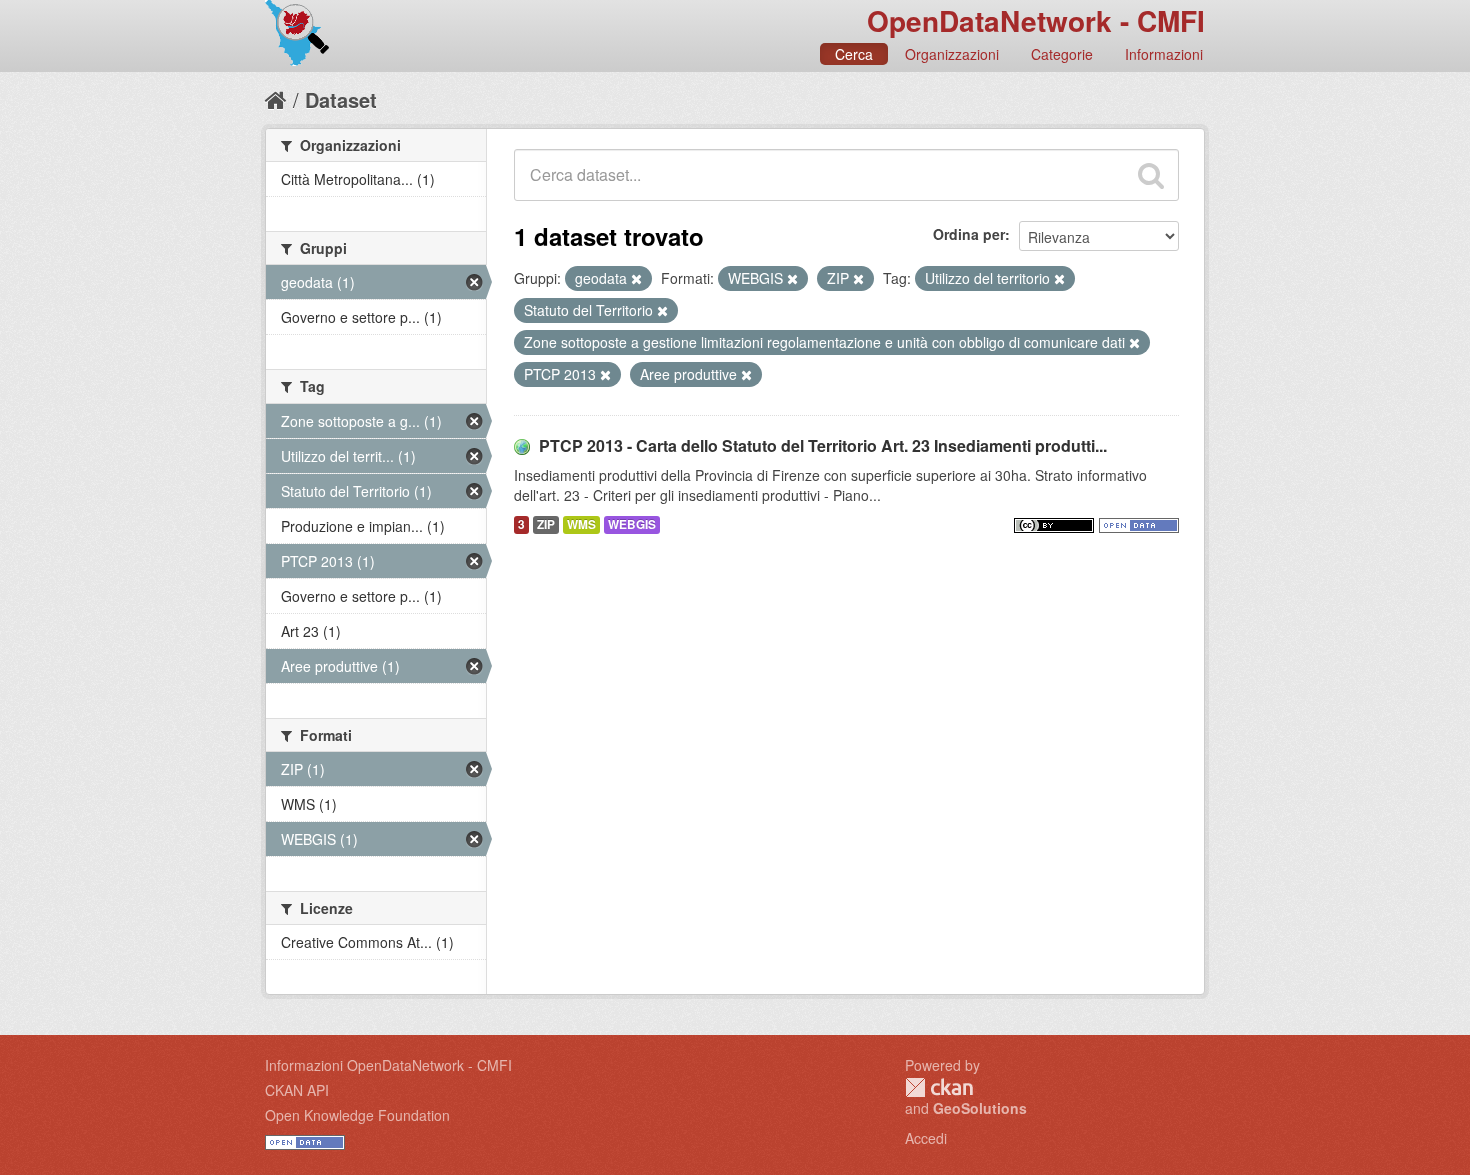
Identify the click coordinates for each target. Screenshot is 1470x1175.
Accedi (926, 1138)
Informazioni (1164, 54)
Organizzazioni (952, 54)
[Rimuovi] (636, 279)
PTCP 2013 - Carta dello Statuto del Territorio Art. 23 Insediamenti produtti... (823, 445)
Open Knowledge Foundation (357, 1115)
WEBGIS (632, 524)
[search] (1151, 175)
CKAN (939, 1087)
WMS (581, 524)
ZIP (546, 524)
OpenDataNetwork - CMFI (1036, 20)
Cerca (854, 54)
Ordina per (969, 234)
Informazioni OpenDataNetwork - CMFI (388, 1065)
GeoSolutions (980, 1108)
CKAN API (297, 1090)
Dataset (341, 99)
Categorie (1062, 54)
